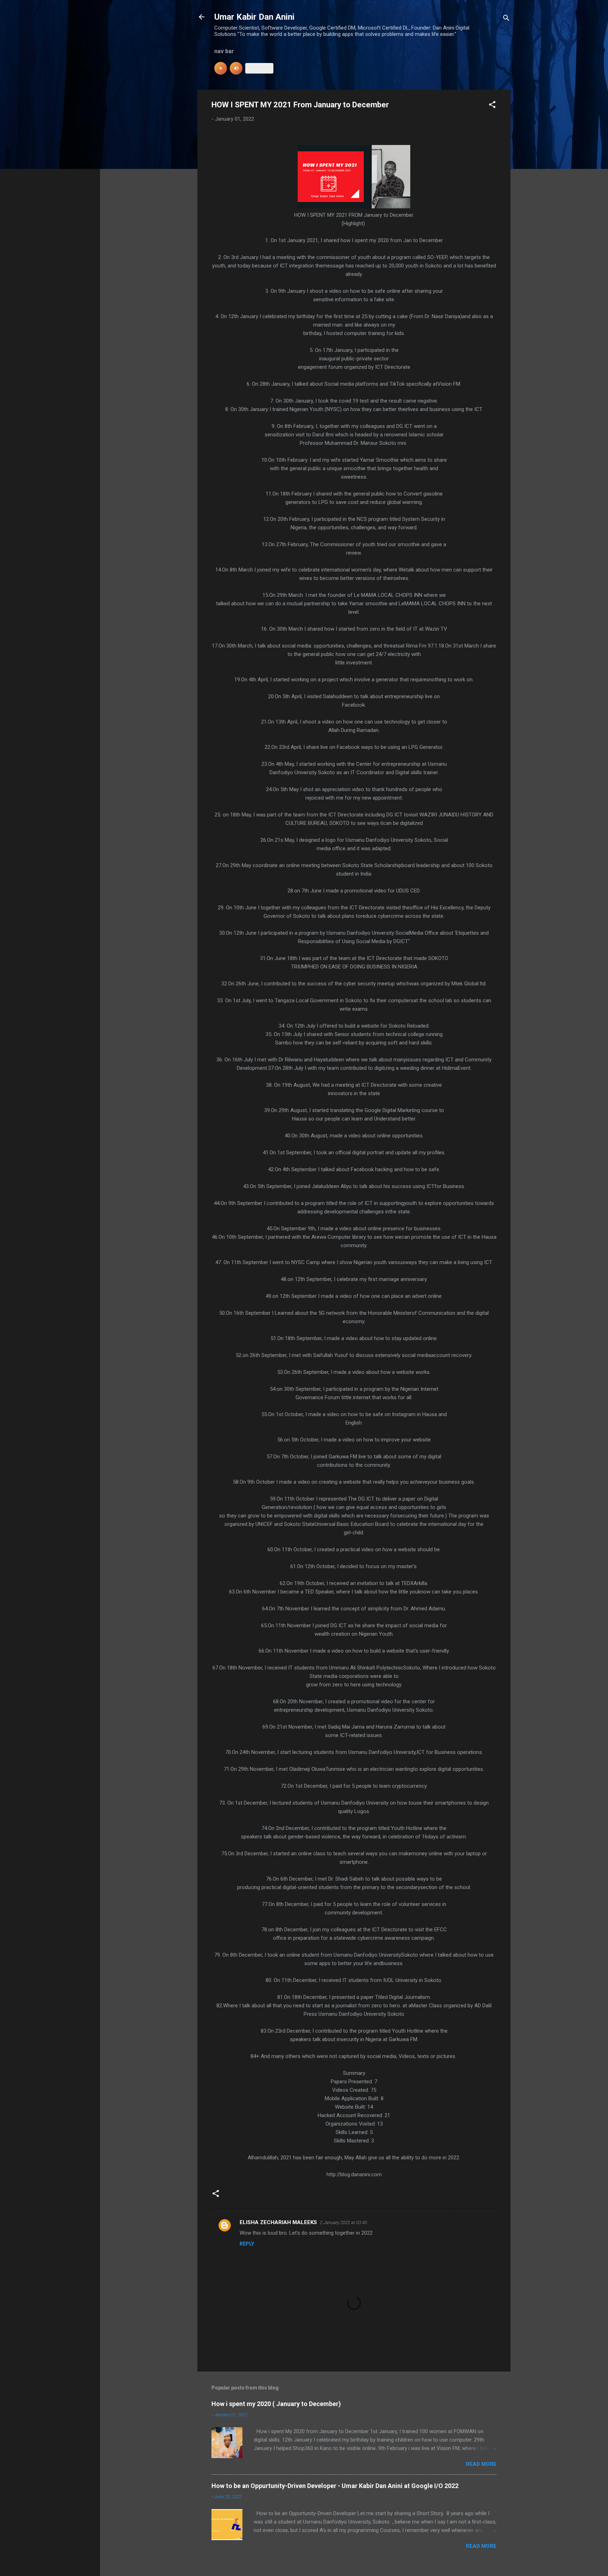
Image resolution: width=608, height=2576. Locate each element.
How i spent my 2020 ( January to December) (276, 2404)
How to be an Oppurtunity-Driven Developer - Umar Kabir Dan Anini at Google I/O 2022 (335, 2486)
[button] (492, 106)
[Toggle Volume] (236, 68)
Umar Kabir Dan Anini (254, 17)
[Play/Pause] (221, 68)
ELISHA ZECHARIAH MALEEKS (278, 2222)
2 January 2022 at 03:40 (343, 2223)
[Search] (506, 19)
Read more (481, 2464)
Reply (247, 2244)
